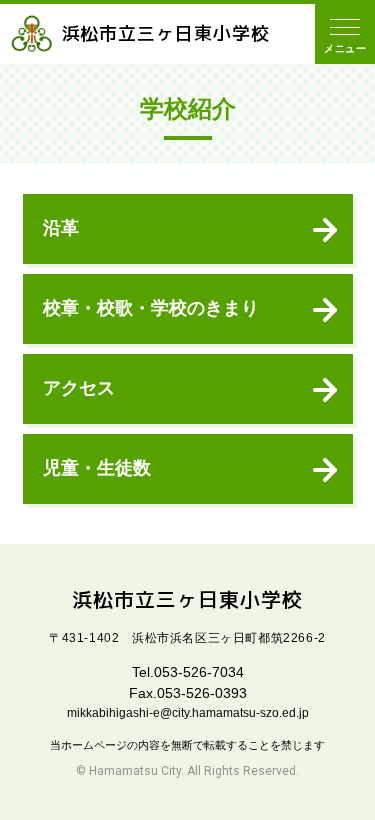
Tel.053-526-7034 (188, 672)
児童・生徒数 (97, 468)
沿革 (61, 228)
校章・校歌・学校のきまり (151, 308)
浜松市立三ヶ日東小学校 (166, 33)
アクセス (79, 388)
